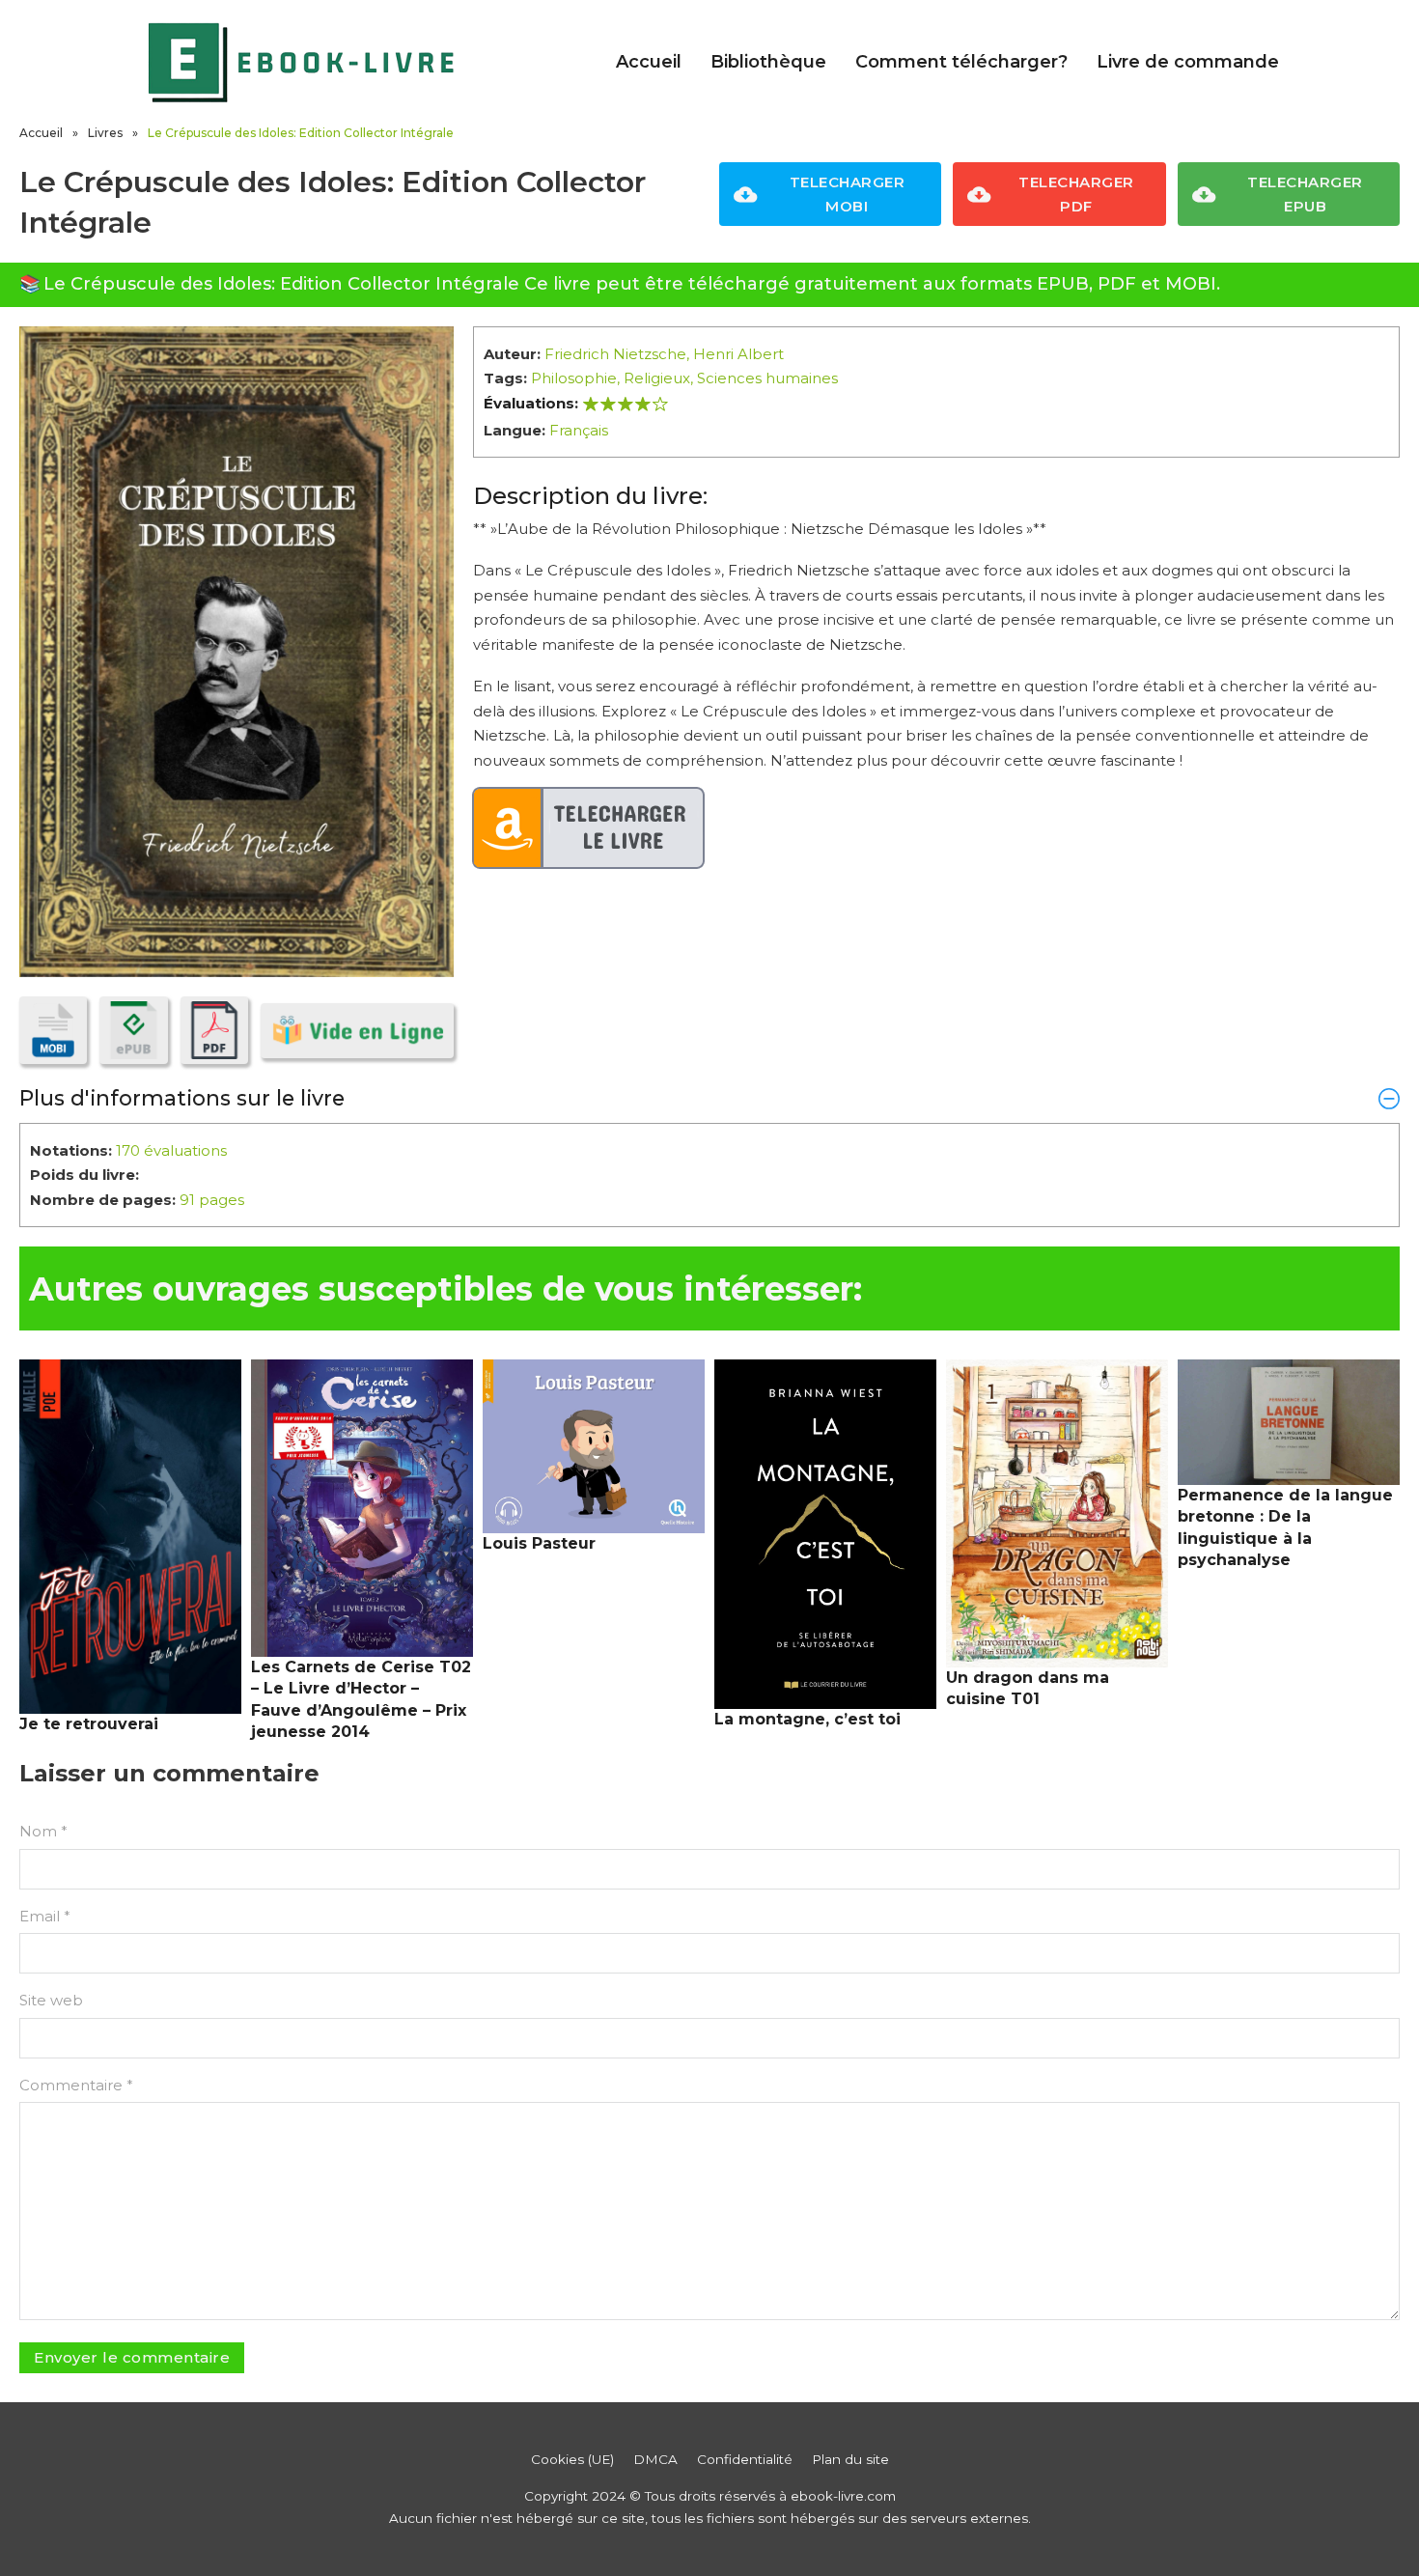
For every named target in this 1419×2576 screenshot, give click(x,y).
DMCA (655, 2459)
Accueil (649, 62)
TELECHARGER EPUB (1305, 195)
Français (579, 430)
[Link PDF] (214, 1030)
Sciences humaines (767, 378)
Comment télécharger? (961, 62)
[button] (709, 1098)
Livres (105, 133)
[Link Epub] (133, 1030)
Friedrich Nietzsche (615, 354)
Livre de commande (1188, 62)
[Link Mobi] (53, 1030)
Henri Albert (738, 354)
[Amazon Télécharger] (589, 828)
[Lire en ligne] (357, 1031)
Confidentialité (745, 2459)
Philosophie (574, 378)
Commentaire (76, 2085)
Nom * (43, 1831)
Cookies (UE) (572, 2459)
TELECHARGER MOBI (848, 195)
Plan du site (850, 2459)
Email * (45, 1916)
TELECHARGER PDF (1076, 195)
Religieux (657, 378)
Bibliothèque (768, 62)
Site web (51, 2000)
